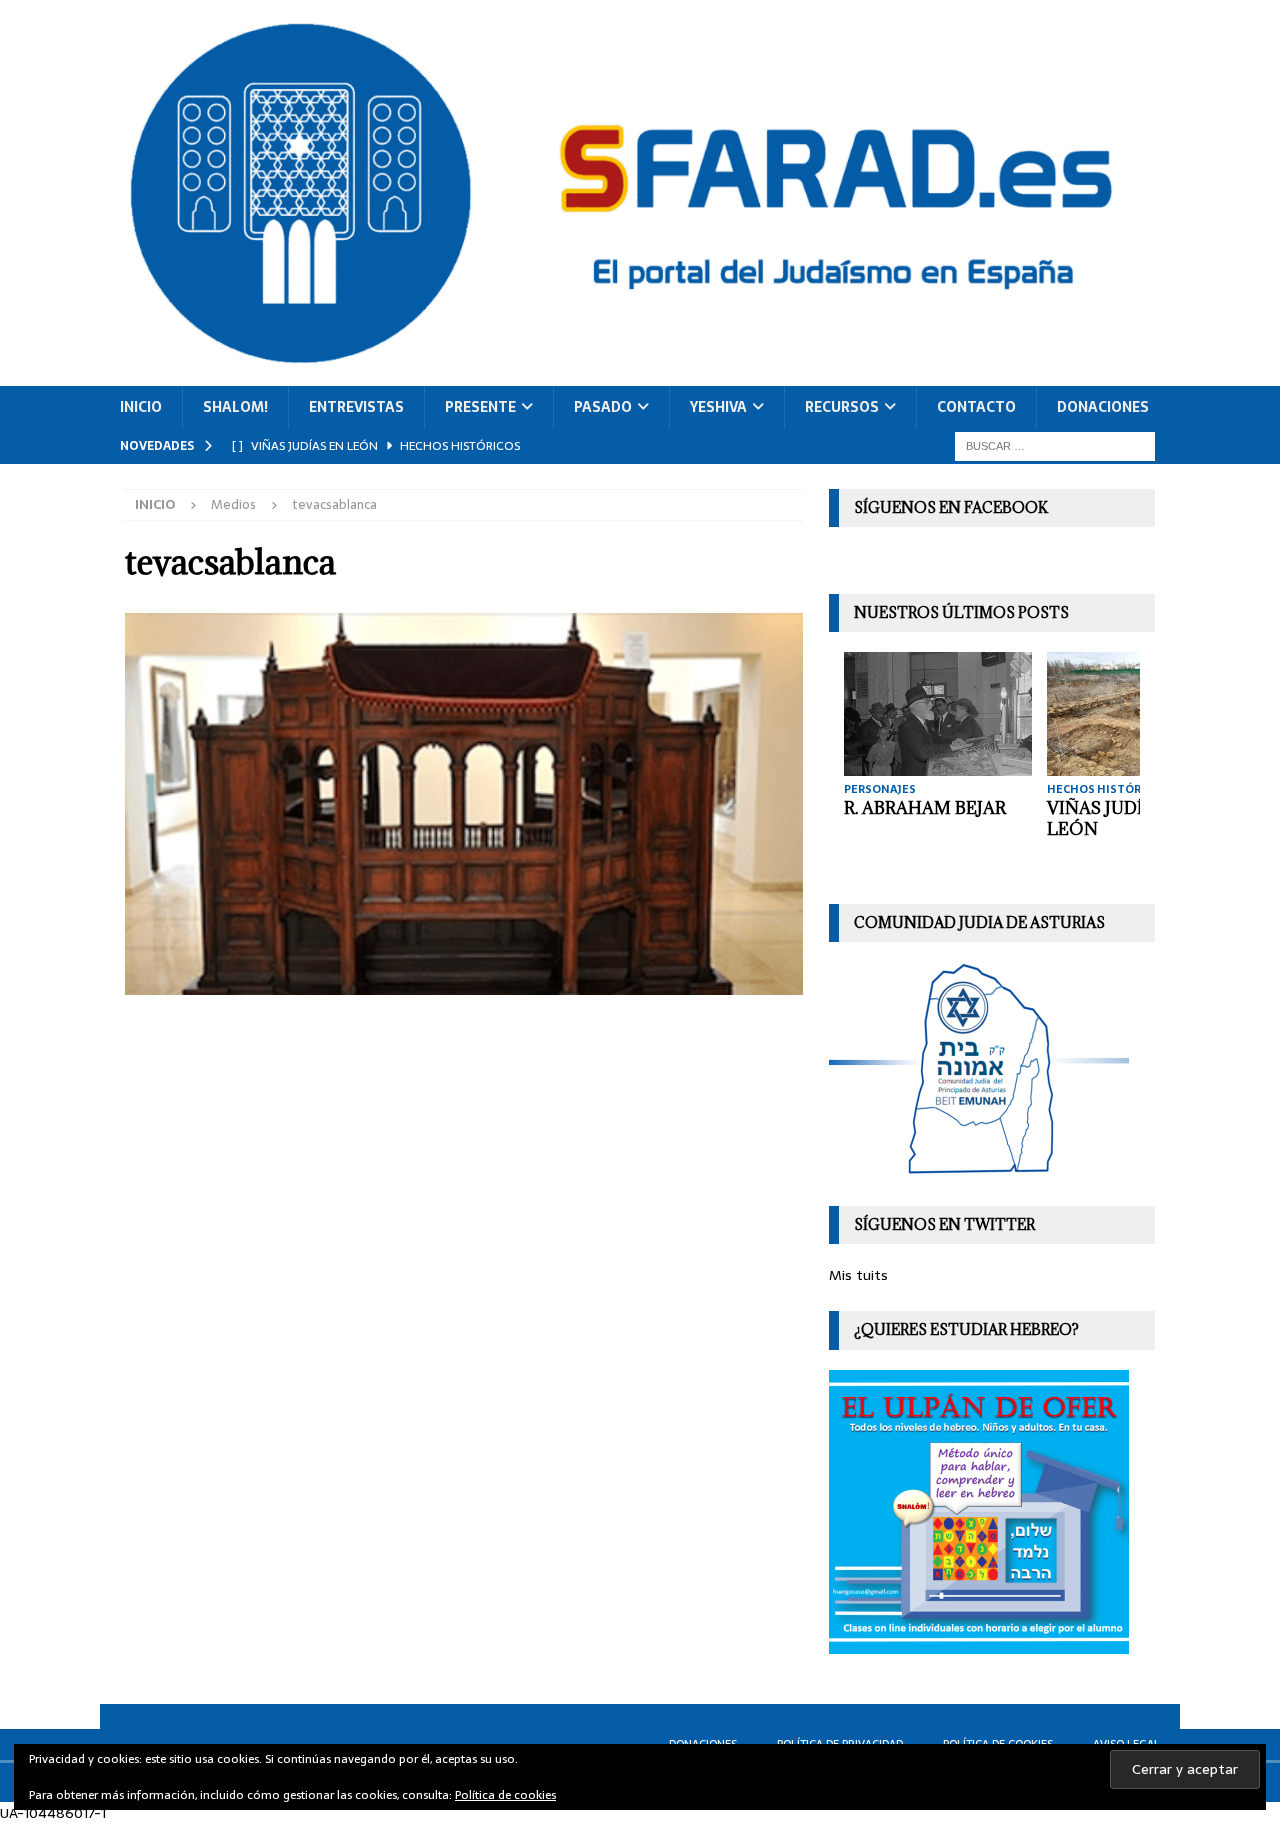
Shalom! (235, 407)
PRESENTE (480, 407)
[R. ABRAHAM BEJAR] (938, 713)
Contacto (976, 407)
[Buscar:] (1055, 445)
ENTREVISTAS (356, 407)
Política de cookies (505, 1795)
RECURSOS (842, 407)
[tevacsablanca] (464, 983)
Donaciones (1103, 407)
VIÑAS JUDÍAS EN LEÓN (1120, 818)
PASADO (603, 407)
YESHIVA (718, 407)
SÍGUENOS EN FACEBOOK (951, 507)
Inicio (141, 407)
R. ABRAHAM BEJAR (925, 808)
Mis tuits (858, 1275)
